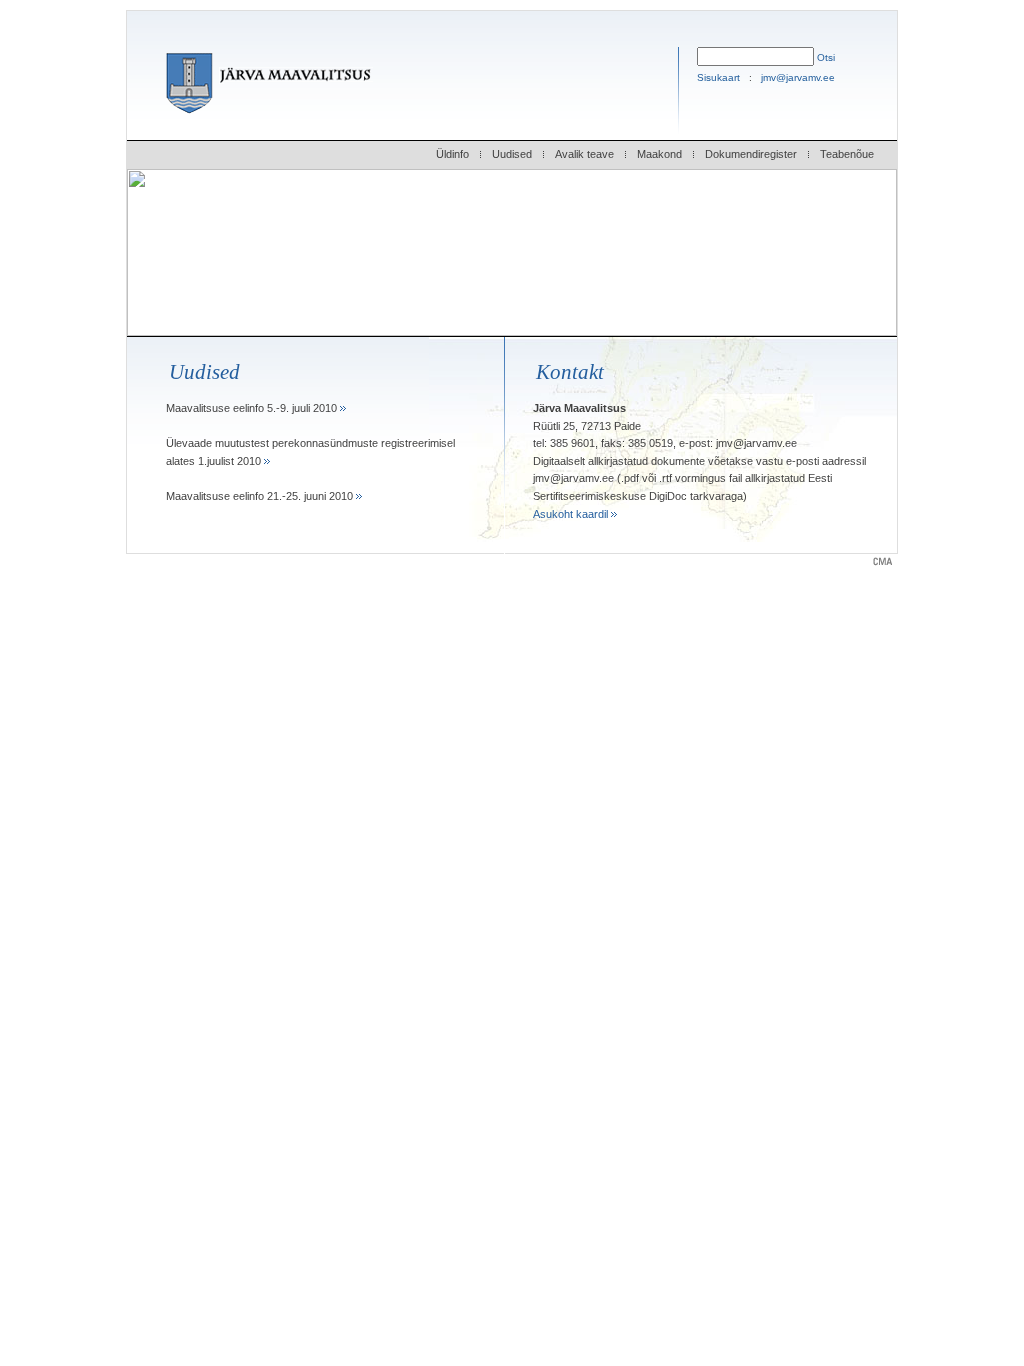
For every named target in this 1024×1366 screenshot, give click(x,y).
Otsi (826, 57)
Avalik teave (584, 154)
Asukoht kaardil (572, 514)
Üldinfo (452, 154)
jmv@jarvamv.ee (798, 77)
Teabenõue (847, 154)
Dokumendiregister (751, 154)
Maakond (659, 154)
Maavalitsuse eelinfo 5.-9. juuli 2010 (253, 408)
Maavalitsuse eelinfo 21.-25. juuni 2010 (261, 496)
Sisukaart (718, 77)
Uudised (512, 154)
